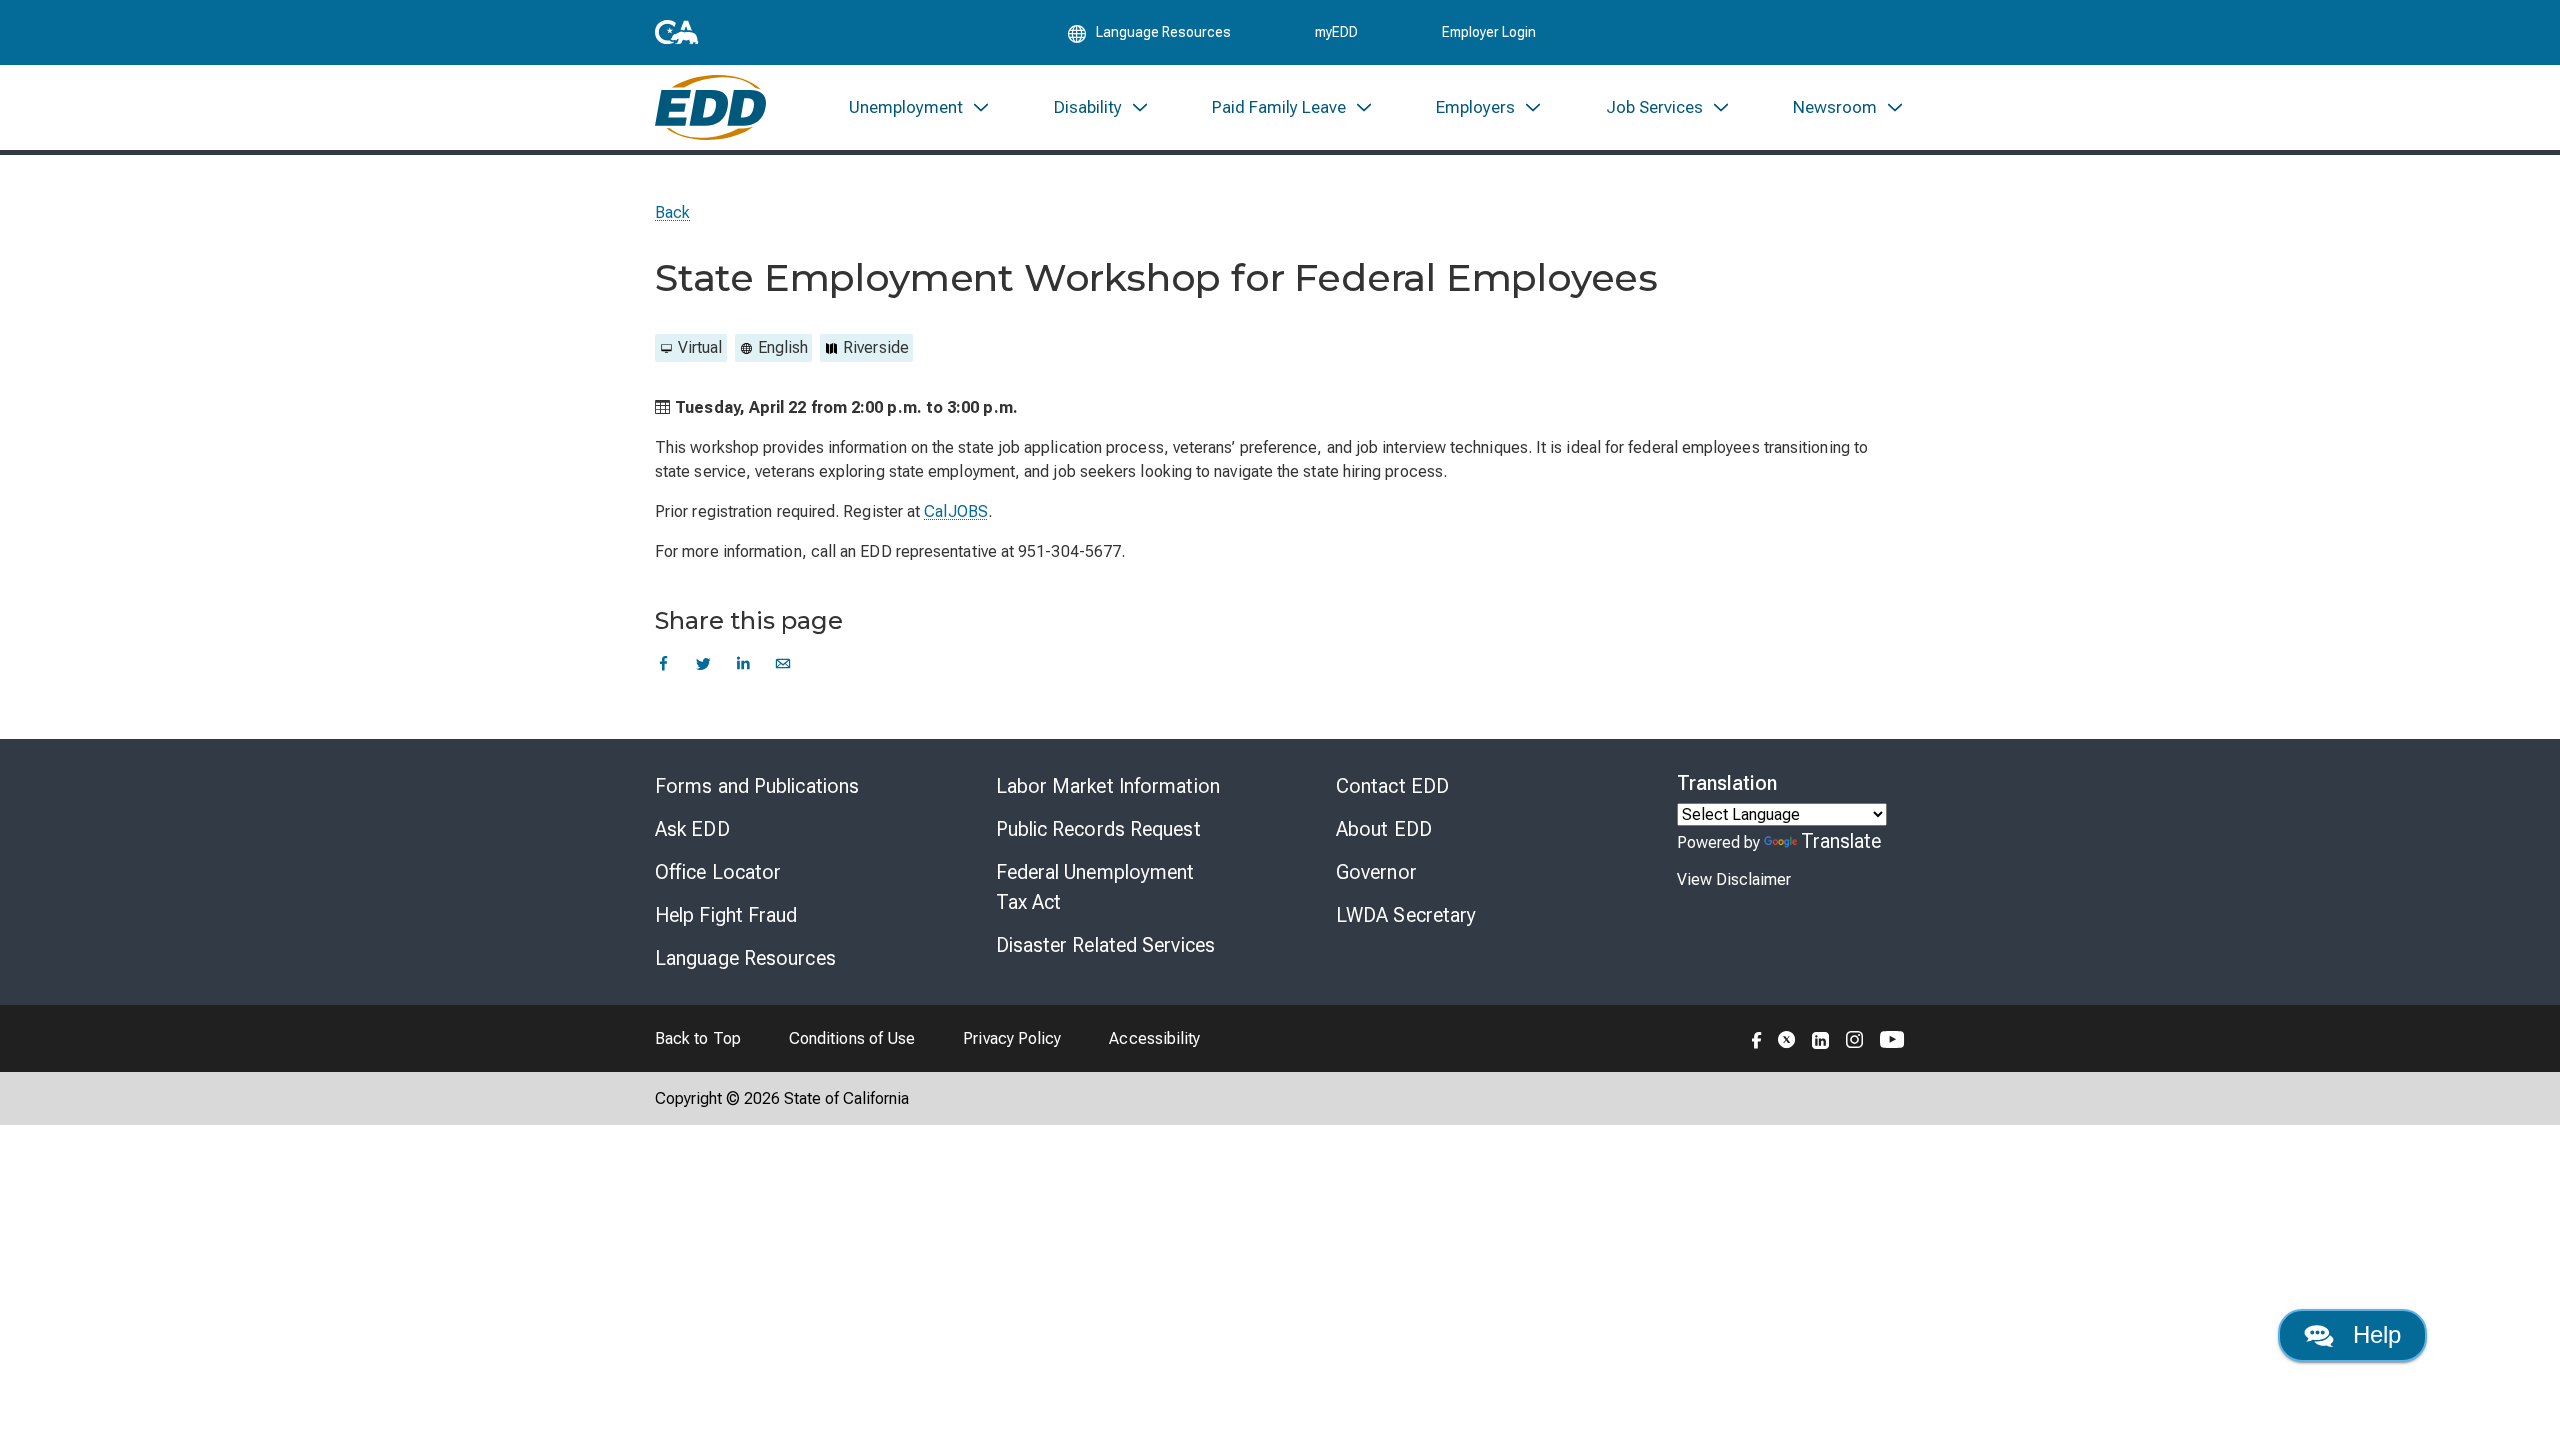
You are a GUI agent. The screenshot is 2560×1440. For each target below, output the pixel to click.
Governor (1376, 872)
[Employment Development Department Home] (710, 107)
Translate (1841, 841)
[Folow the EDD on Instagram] (1855, 1038)
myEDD (1336, 32)
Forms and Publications (757, 786)
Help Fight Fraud (726, 915)
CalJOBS (956, 511)
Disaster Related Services (1106, 945)
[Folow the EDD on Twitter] (1787, 1038)
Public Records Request (1098, 829)
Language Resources (745, 958)
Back (672, 212)
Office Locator (718, 872)
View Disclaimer (1734, 879)
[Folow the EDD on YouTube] (1892, 1038)
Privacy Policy (1012, 1038)
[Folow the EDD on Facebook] (1757, 1038)
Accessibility (1154, 1038)
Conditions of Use (852, 1038)
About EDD (1384, 829)
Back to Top (698, 1038)
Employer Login (1489, 32)
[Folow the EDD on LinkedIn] (1821, 1038)
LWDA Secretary (1406, 915)
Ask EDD (692, 829)
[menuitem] (920, 107)
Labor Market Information (1108, 786)
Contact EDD (1392, 786)
